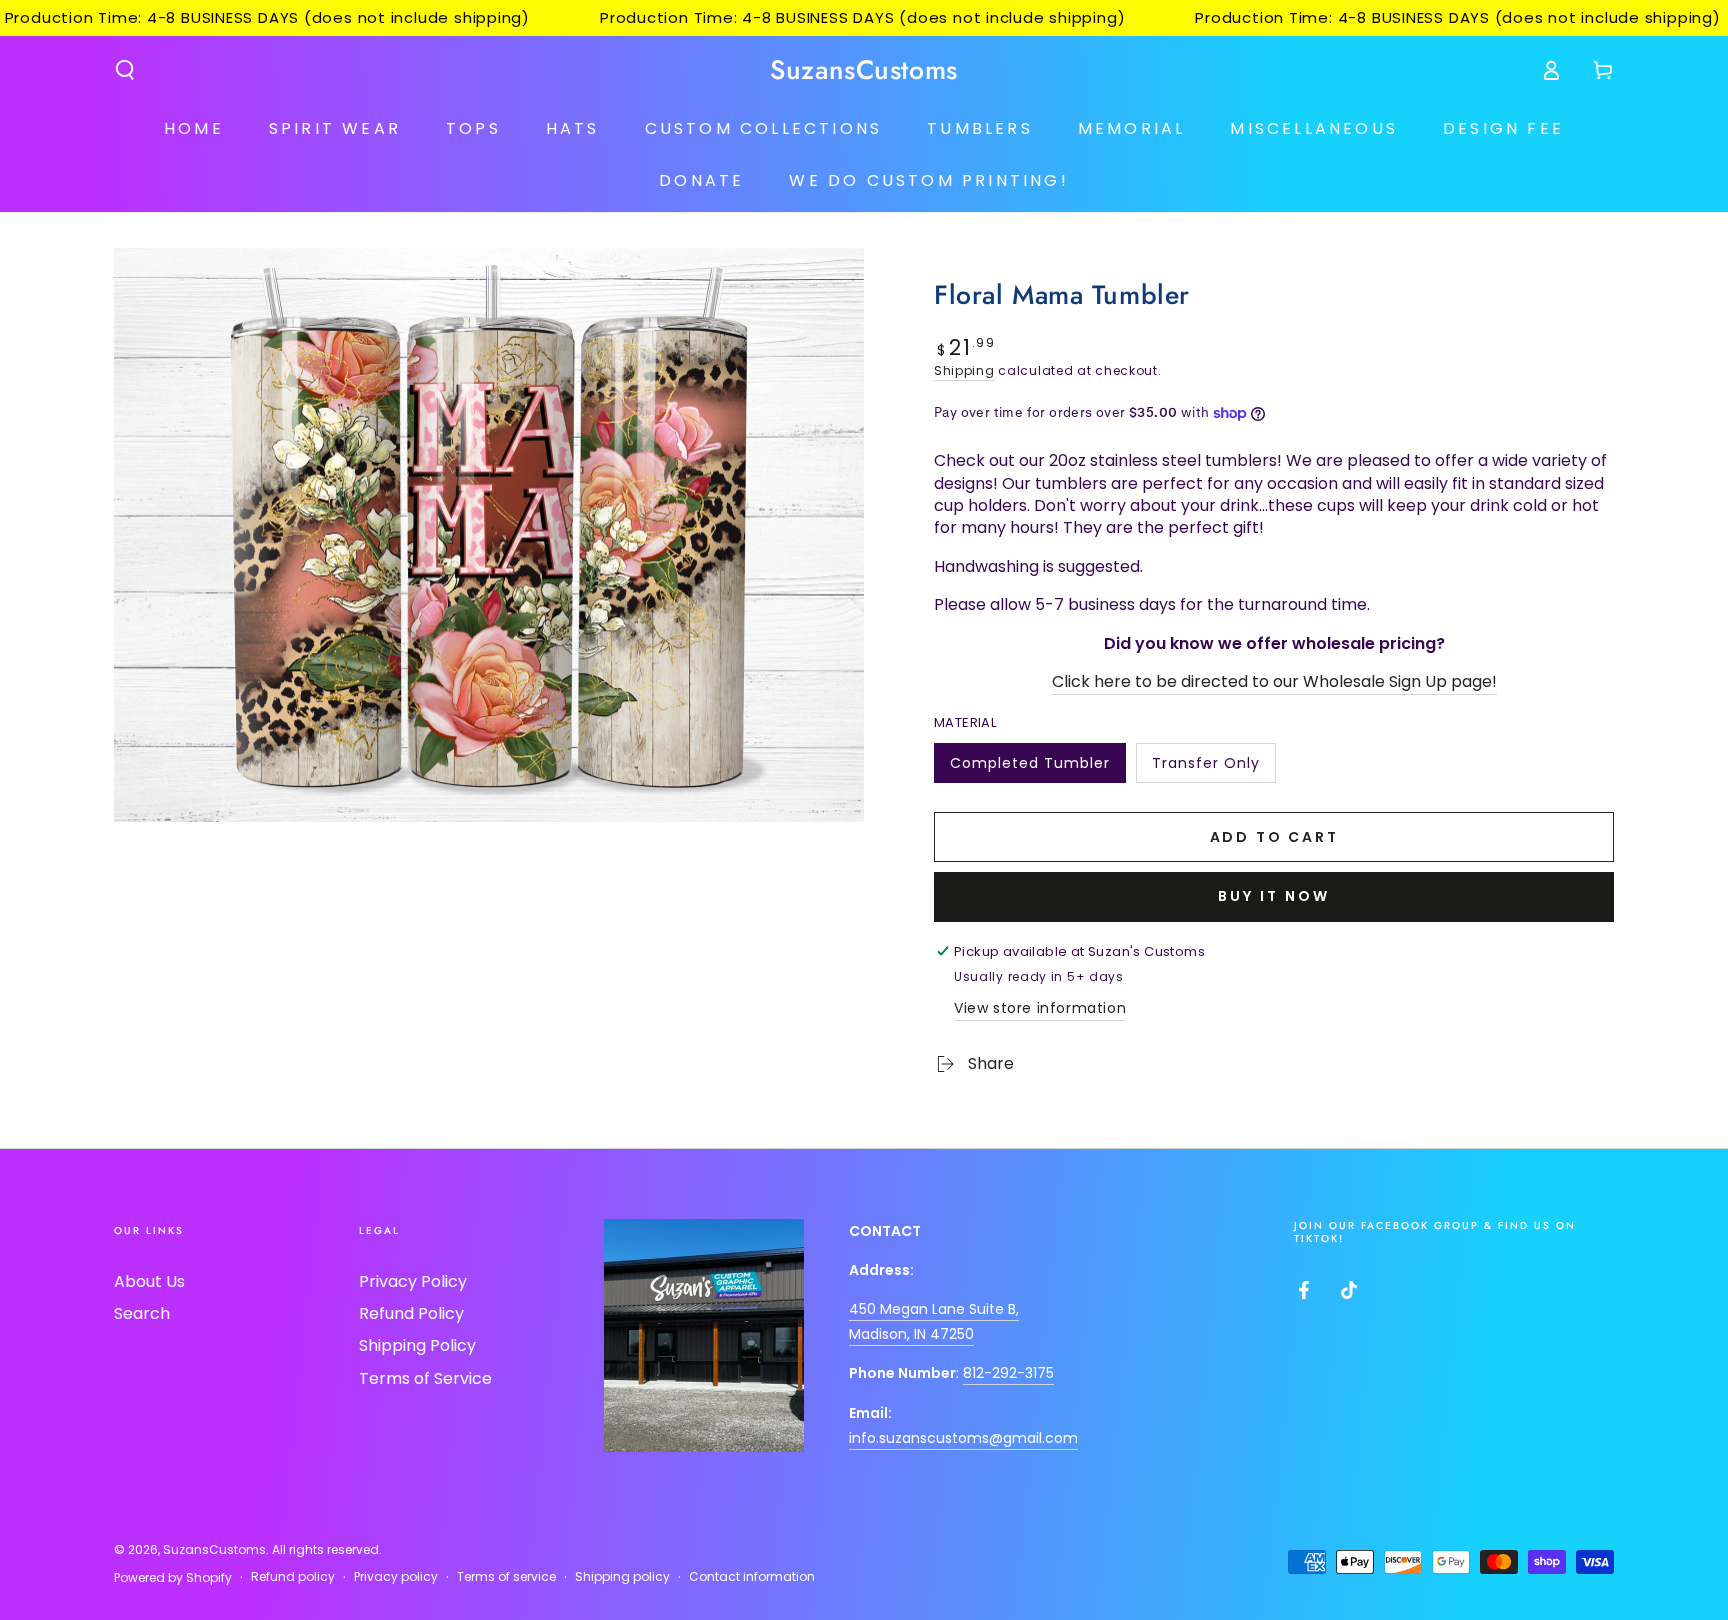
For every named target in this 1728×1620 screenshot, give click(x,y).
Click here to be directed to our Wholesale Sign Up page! (1274, 681)
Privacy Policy (413, 1281)
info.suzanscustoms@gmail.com (963, 1438)
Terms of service (506, 1577)
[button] (125, 70)
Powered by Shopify (173, 1578)
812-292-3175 (1008, 1373)
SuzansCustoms (214, 1549)
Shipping (964, 370)
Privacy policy (396, 1577)
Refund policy (293, 1577)
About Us (149, 1281)
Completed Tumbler (1029, 768)
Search (142, 1313)
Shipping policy (622, 1577)
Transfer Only (1205, 768)
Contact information (752, 1577)
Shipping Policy (417, 1345)
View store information (1040, 1008)
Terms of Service (425, 1378)
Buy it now (1274, 896)
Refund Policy (411, 1313)
